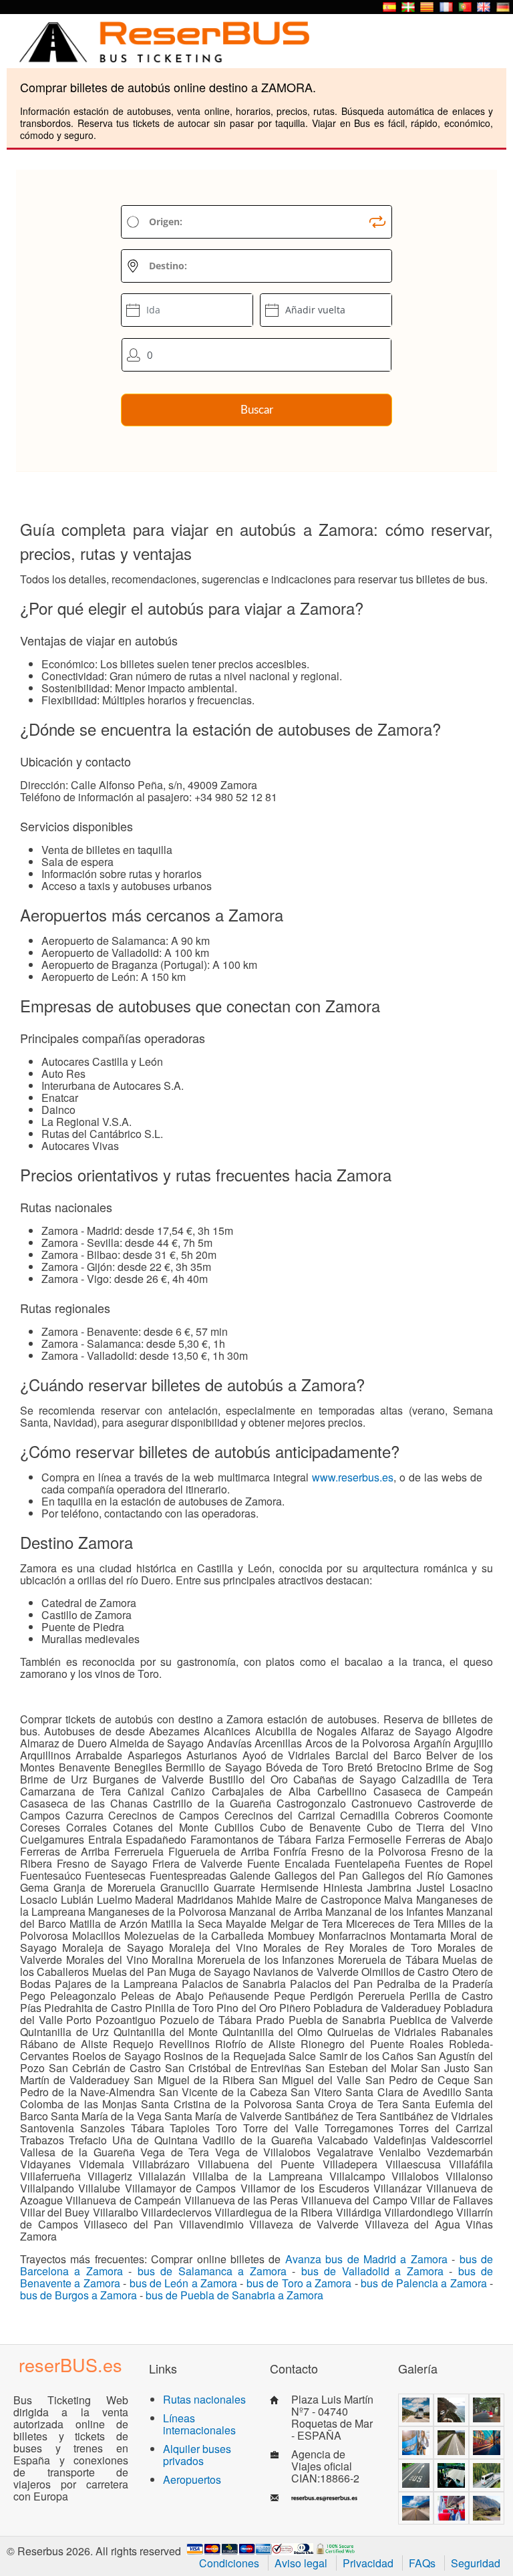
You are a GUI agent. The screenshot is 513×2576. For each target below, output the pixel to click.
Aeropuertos (192, 2479)
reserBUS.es (70, 2365)
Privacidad (368, 2563)
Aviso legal (301, 2563)
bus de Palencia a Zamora (424, 2283)
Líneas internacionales (199, 2424)
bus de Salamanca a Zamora (212, 2271)
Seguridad (476, 2563)
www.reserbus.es (353, 1477)
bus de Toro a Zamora (299, 2283)
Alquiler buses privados (197, 2455)
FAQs (422, 2563)
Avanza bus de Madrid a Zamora (366, 2259)
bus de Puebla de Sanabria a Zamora (234, 2295)
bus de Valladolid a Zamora (372, 2271)
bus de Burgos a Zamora (78, 2295)
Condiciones (229, 2563)
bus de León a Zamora (184, 2283)
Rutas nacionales (204, 2399)
